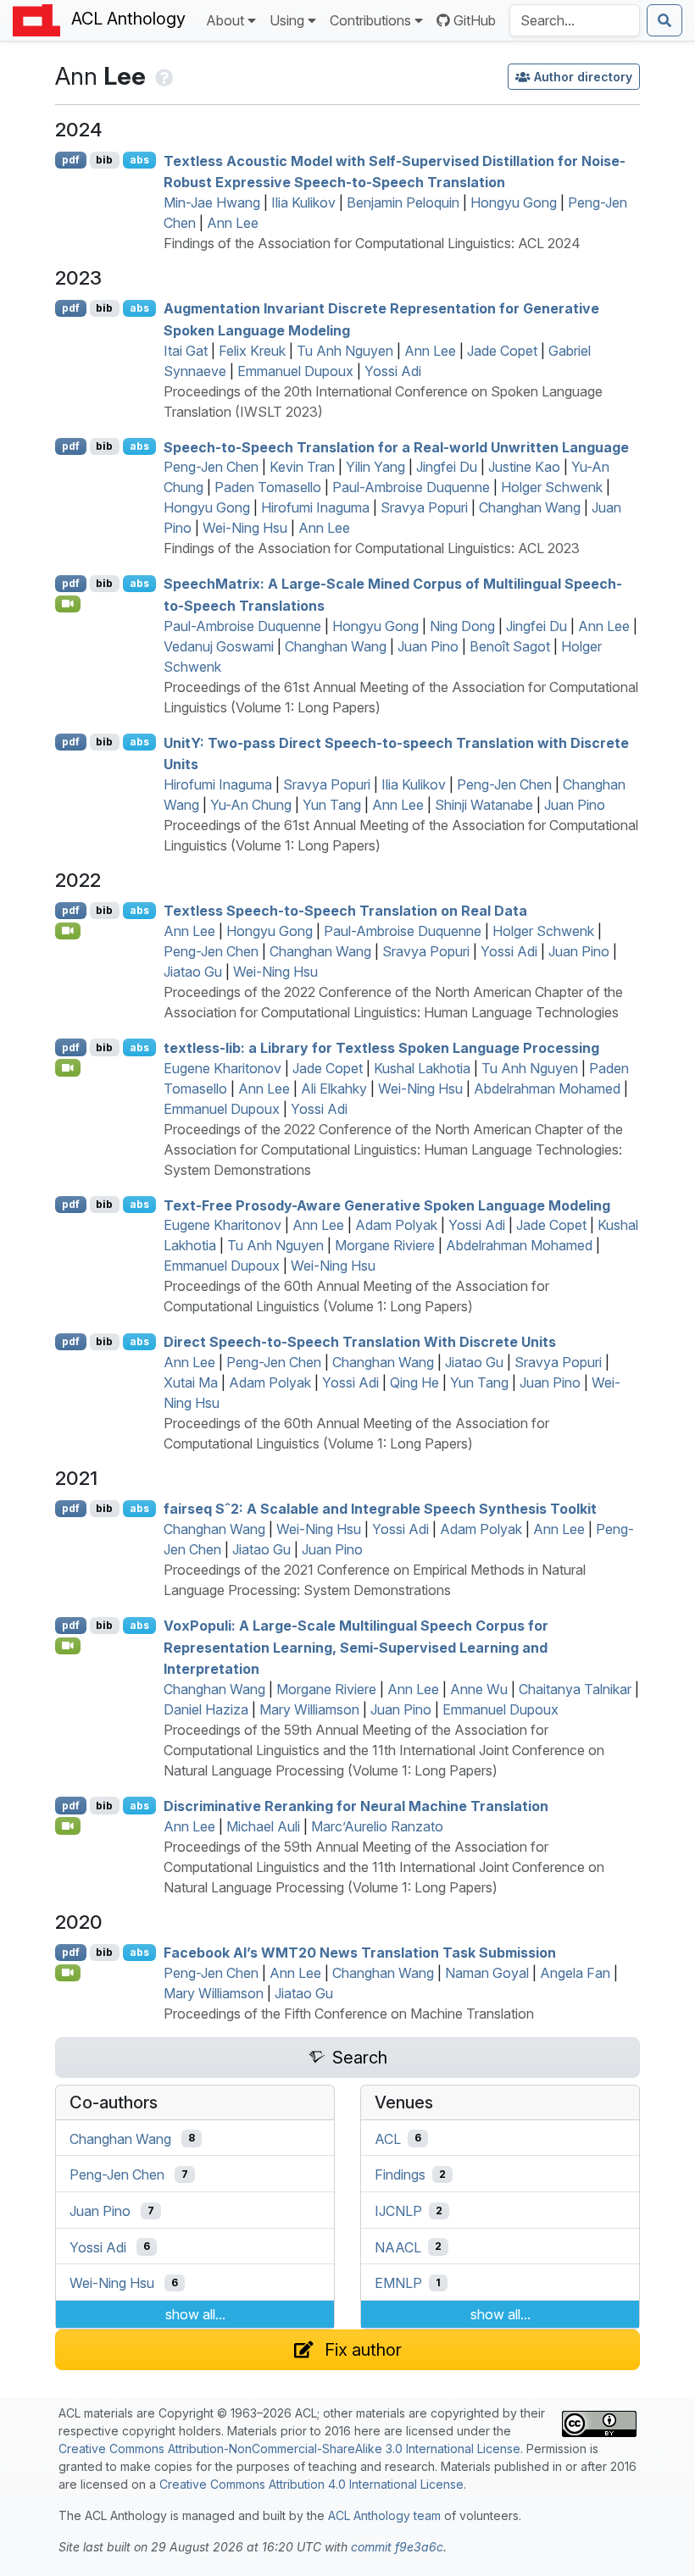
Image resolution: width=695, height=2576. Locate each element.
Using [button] (287, 20)
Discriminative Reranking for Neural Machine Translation (356, 1806)
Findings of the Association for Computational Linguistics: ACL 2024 (372, 243)
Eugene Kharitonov (222, 1068)
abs (139, 160)
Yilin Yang (375, 467)
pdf (71, 160)
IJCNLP (398, 2211)
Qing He (414, 1382)
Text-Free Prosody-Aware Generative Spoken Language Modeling (387, 1205)
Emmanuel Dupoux (295, 371)
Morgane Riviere (385, 1245)
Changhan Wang (530, 507)
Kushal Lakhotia (422, 1068)
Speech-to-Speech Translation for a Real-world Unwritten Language (396, 446)
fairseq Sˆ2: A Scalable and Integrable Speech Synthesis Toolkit (380, 1509)
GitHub (475, 20)
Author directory (583, 77)
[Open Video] (68, 604)
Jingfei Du (447, 467)
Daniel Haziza (206, 1709)
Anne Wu (479, 1689)
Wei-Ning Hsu (245, 528)
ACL (388, 2138)
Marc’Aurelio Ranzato (377, 1826)
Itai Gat (186, 351)
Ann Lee (233, 223)
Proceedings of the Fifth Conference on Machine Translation (349, 2014)
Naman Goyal (487, 1973)
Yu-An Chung (251, 805)
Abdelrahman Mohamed (547, 1089)
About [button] (225, 20)
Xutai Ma (191, 1382)
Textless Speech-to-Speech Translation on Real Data (345, 911)
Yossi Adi (393, 371)
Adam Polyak (396, 1225)
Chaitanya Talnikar (575, 1689)
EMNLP (398, 2283)
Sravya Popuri (424, 507)
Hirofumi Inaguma (315, 507)
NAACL (398, 2246)
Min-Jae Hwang (212, 202)
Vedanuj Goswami (219, 646)
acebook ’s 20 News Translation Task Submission (360, 1953)
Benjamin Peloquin (403, 202)
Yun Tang (332, 805)
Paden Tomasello (268, 487)
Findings (400, 2174)
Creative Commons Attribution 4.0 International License (311, 2484)
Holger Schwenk (552, 487)
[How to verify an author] (162, 76)
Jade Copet (502, 351)
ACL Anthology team (384, 2515)
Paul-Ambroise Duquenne (411, 487)
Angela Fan (575, 1973)
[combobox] (575, 20)
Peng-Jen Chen (211, 467)
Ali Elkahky (334, 1089)
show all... (195, 2314)
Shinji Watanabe (484, 805)
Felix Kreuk (252, 351)
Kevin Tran (302, 467)
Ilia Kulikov (303, 202)
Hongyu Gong (514, 202)
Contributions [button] (370, 20)
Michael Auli (263, 1826)
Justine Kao (524, 467)
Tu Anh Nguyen (345, 351)
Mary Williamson (309, 1709)
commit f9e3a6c (397, 2547)
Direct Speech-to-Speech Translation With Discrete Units (360, 1342)
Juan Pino (428, 646)
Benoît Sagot (510, 646)
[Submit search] (664, 20)
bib (104, 160)
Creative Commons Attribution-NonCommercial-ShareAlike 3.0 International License (289, 2449)
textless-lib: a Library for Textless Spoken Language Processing (381, 1048)
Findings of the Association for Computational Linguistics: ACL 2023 (372, 548)
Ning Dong (462, 626)
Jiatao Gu (193, 972)
